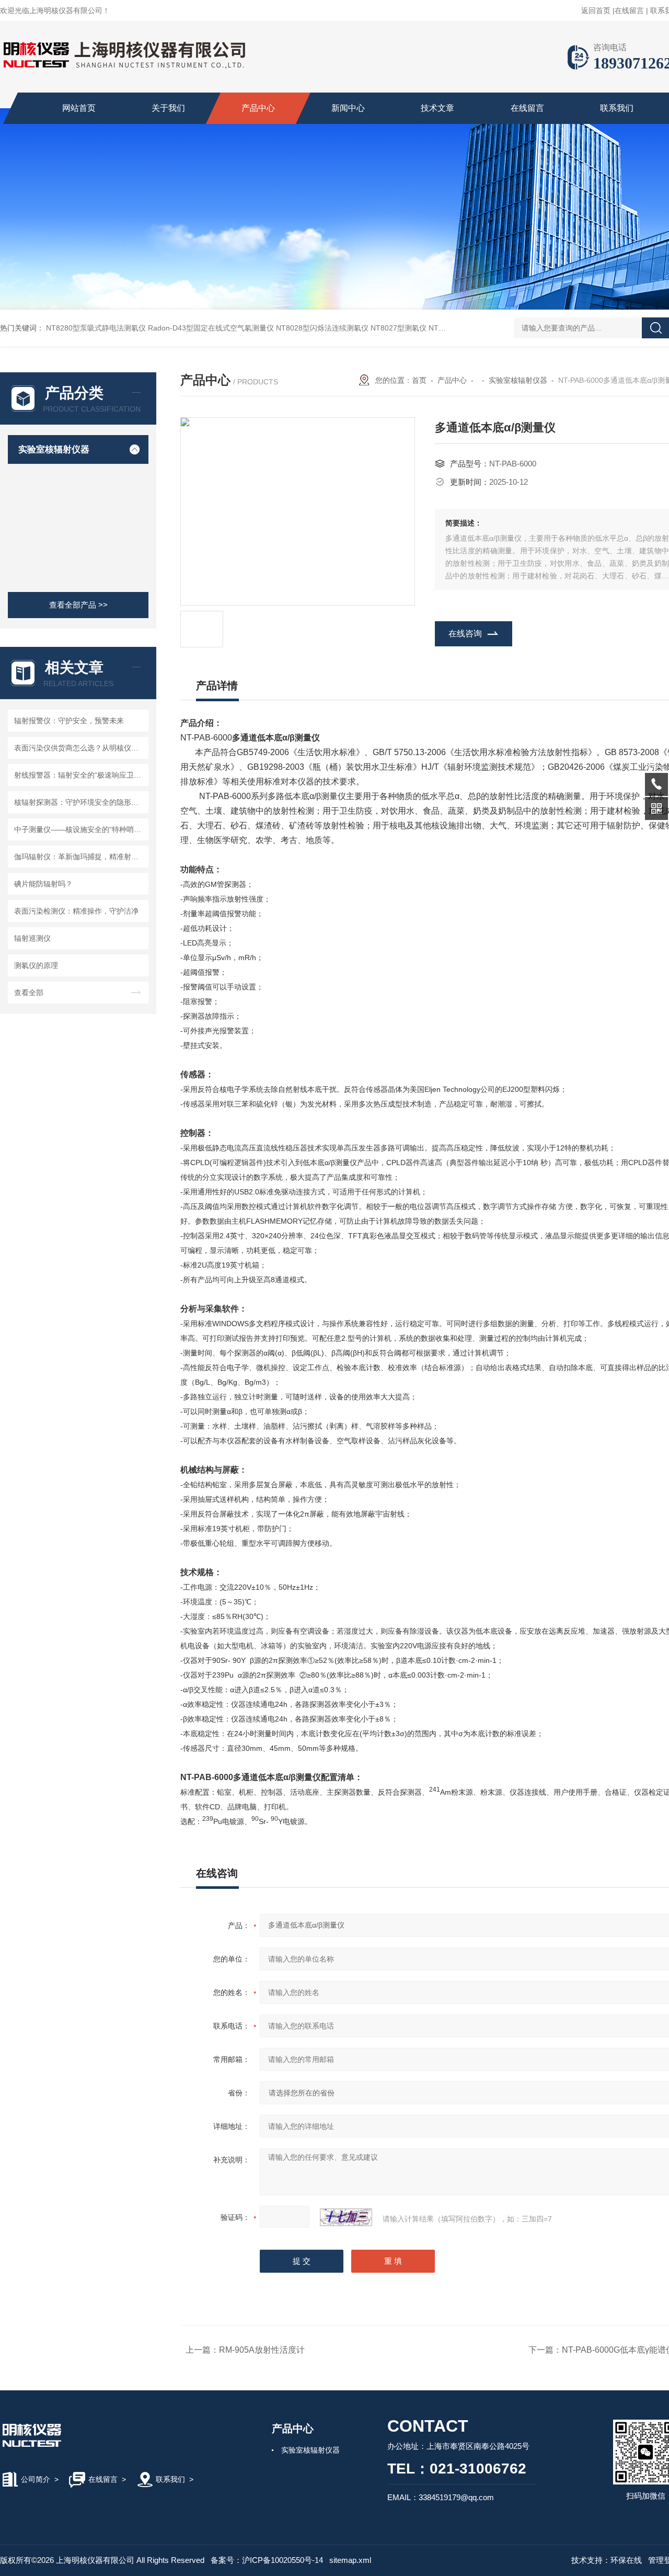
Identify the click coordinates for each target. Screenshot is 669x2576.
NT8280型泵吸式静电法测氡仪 (96, 328)
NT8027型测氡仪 (399, 328)
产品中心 (258, 108)
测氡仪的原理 (36, 965)
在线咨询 (465, 634)
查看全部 (29, 993)
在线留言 (629, 10)
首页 (419, 380)
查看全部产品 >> (78, 605)
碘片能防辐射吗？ (43, 884)
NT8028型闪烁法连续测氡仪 (322, 328)
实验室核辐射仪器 (54, 449)
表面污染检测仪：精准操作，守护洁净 (76, 911)
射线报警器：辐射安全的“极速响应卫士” (79, 775)
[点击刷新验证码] (346, 2217)
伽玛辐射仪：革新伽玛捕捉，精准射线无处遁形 (80, 857)
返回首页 (596, 10)
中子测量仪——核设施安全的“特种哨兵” (79, 829)
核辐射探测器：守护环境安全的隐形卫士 (80, 802)
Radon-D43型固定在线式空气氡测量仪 (211, 328)
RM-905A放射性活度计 (262, 2350)
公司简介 (36, 2479)
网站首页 (79, 108)
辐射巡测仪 (32, 938)
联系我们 (617, 108)
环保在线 (626, 2560)
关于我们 (168, 108)
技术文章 (437, 108)
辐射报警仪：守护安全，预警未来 (69, 721)
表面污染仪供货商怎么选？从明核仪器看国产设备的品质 (80, 748)
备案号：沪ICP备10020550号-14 (267, 2560)
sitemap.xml (350, 2560)
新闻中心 (348, 108)
